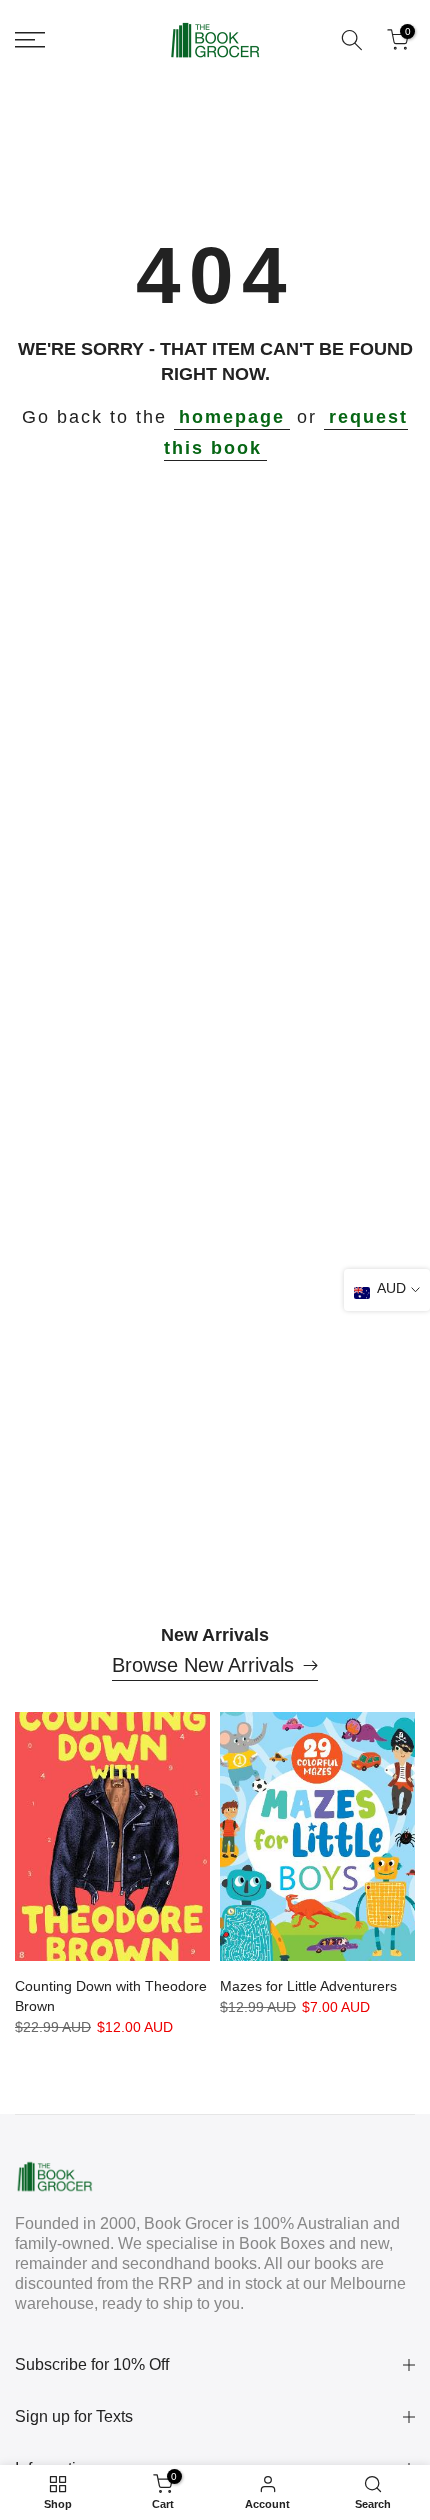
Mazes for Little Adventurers (308, 1986)
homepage (232, 417)
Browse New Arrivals (203, 1665)
